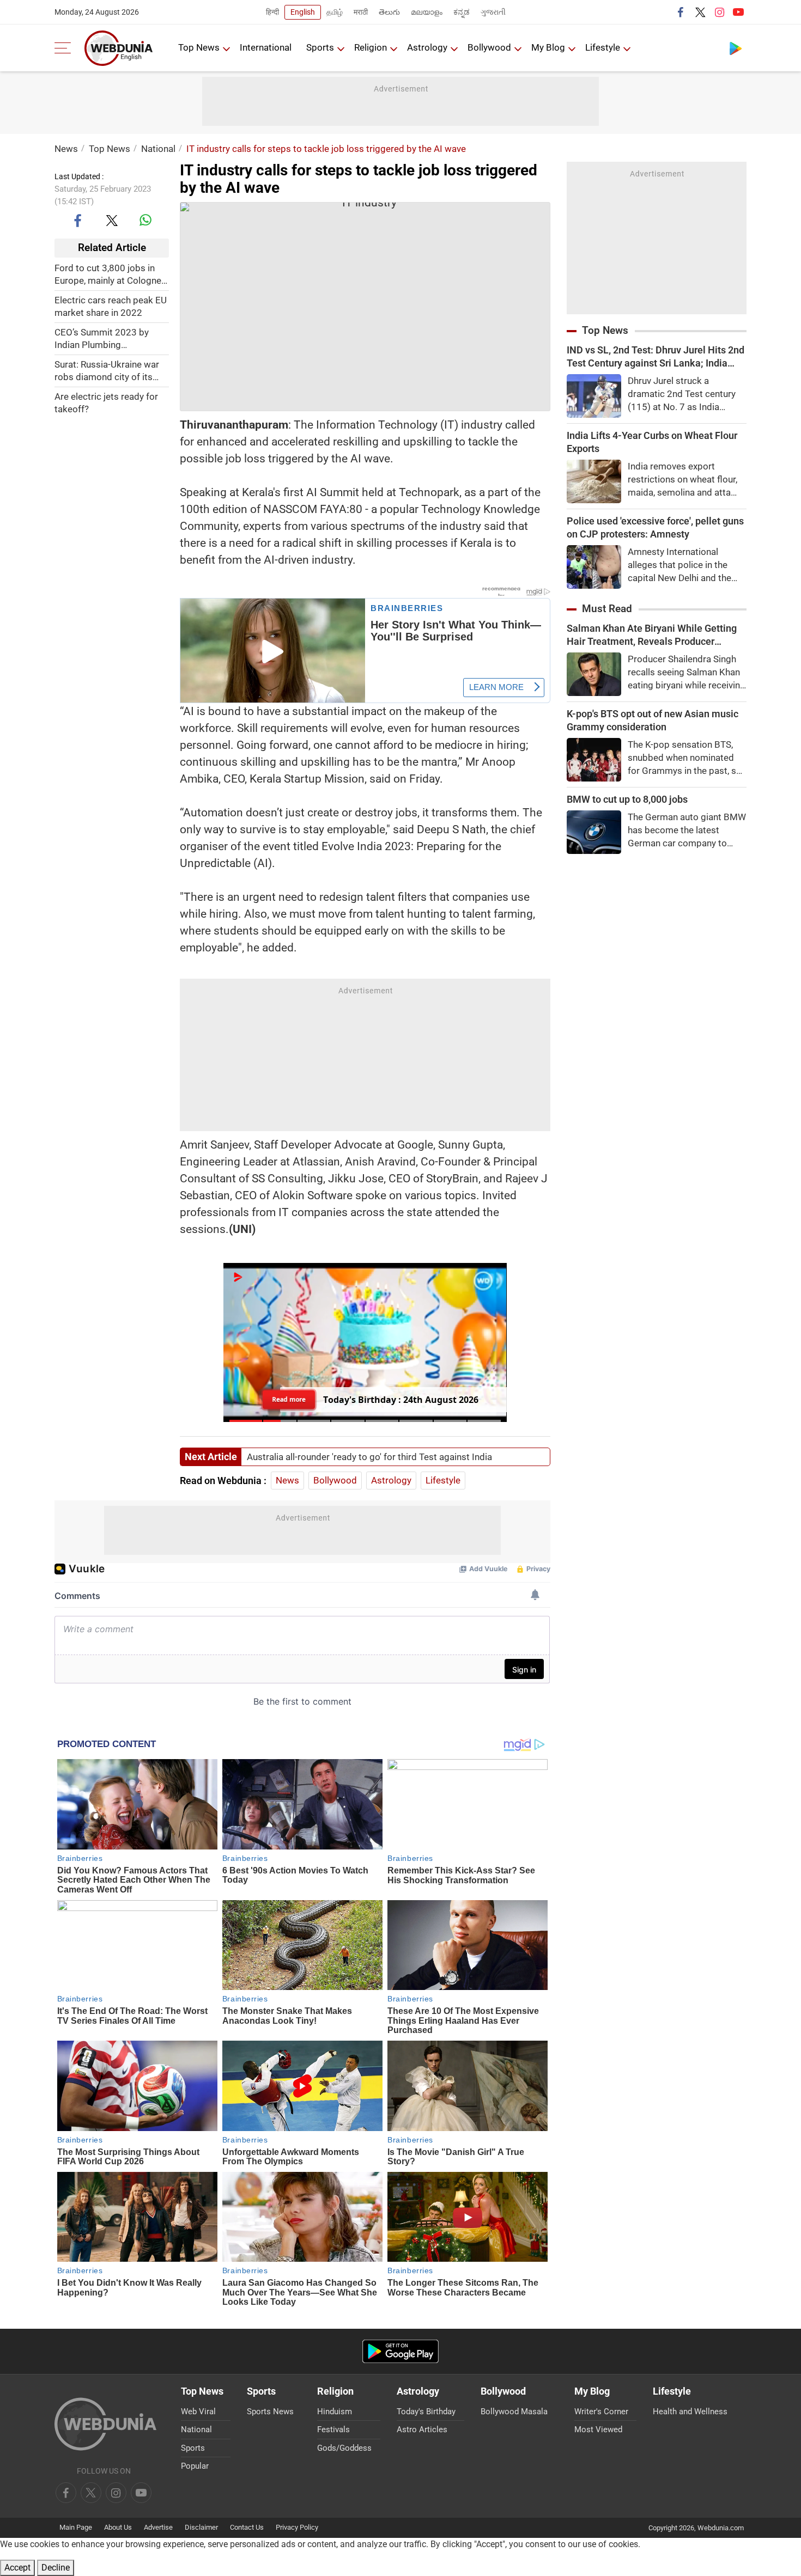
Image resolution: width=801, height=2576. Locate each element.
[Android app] (400, 2351)
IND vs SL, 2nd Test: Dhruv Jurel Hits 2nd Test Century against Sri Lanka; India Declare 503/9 (656, 357)
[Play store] (736, 48)
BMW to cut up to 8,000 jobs (627, 799)
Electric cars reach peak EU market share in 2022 (111, 306)
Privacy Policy (297, 2527)
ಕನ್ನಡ (462, 12)
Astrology (427, 47)
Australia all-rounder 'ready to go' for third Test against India (369, 1457)
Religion (371, 47)
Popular (195, 2466)
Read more (289, 1399)
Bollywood (489, 47)
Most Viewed (598, 2430)
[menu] (65, 48)
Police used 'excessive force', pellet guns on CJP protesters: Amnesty (655, 527)
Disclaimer (201, 2527)
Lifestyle (603, 47)
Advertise (158, 2527)
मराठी (361, 12)
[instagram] (719, 12)
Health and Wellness (690, 2412)
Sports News (270, 2412)
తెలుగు (389, 12)
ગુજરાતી (493, 12)
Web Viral (198, 2412)
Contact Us (247, 2527)
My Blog (548, 47)
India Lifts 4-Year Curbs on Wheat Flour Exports (652, 442)
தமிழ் (335, 12)
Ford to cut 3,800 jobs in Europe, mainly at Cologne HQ (108, 274)
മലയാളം (427, 12)
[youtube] (738, 12)
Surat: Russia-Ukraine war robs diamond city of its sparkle (107, 371)
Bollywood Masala (514, 2412)
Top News (199, 47)
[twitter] (700, 12)
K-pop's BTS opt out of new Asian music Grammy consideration (653, 720)
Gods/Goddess (344, 2448)
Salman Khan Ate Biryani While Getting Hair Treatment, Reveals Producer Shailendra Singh (652, 635)
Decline (56, 2568)
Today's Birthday (426, 2412)
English (303, 12)
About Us (118, 2527)
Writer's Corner (601, 2412)
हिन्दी (272, 12)
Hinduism (335, 2412)
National (158, 149)
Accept (17, 2568)
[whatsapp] (145, 220)
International (266, 47)
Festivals (333, 2430)
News (66, 149)
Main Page (76, 2527)
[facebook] (681, 12)
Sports (320, 47)
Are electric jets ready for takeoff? (106, 402)
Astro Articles (422, 2430)
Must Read (607, 609)
